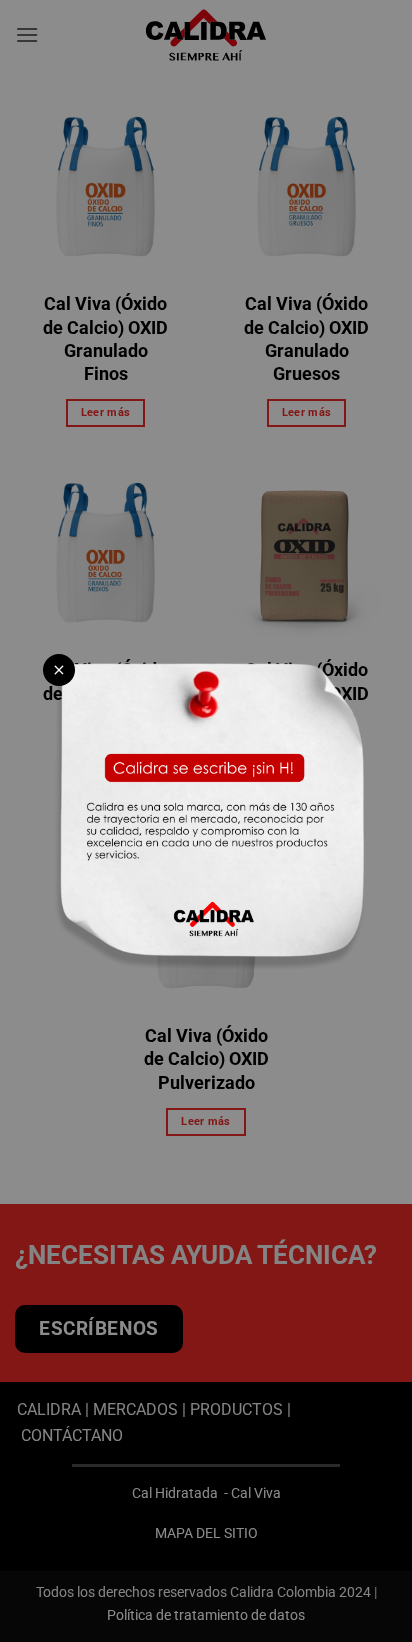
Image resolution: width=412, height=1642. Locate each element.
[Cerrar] (59, 670)
